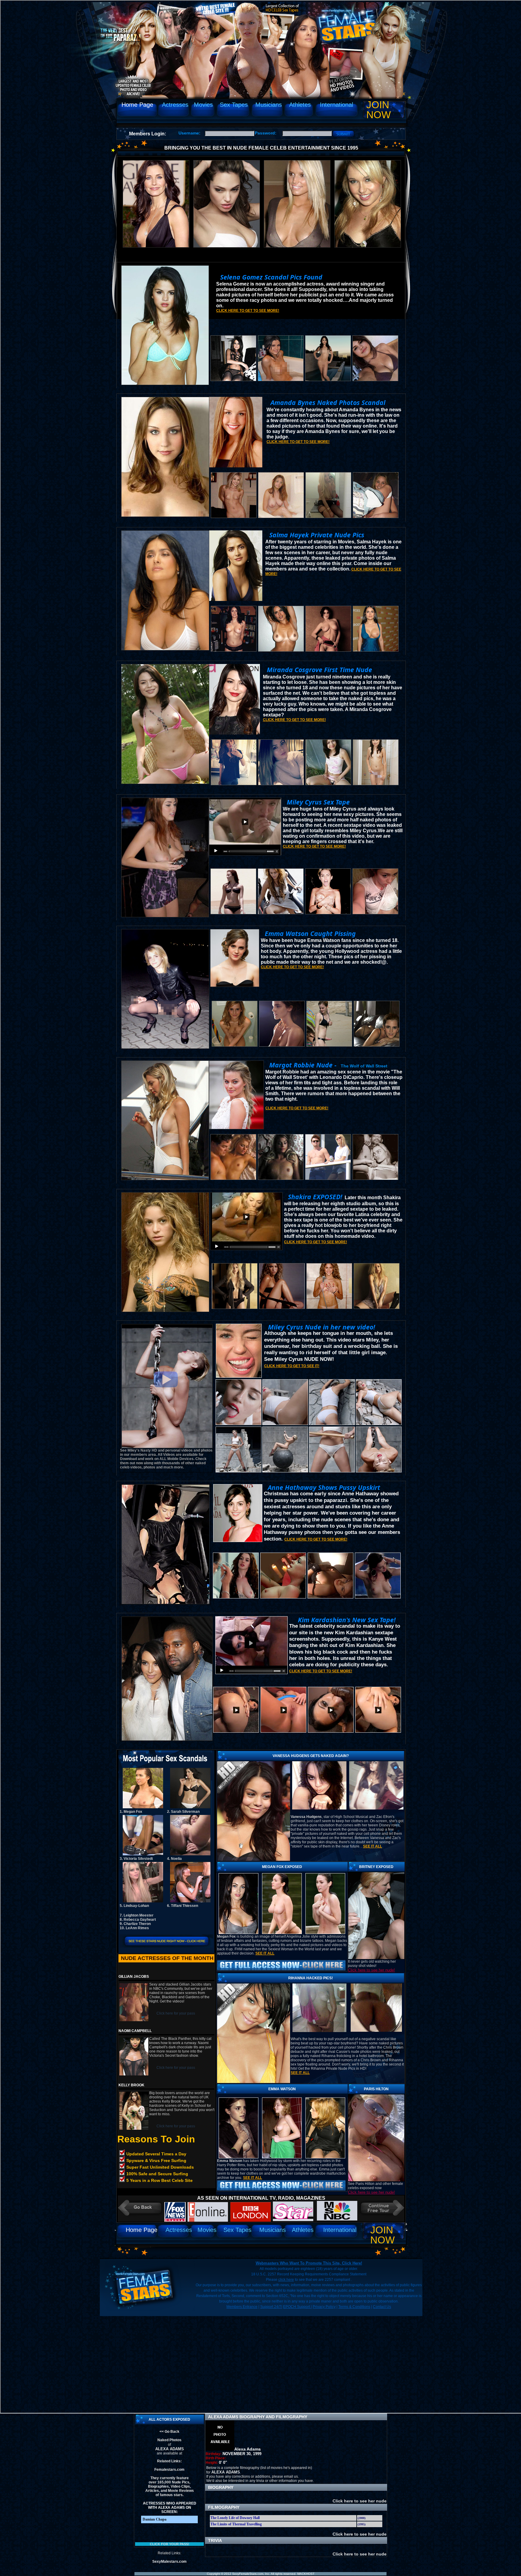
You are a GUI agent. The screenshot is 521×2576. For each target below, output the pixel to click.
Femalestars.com (169, 2470)
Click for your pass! (170, 2544)
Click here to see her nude (359, 2501)
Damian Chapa (155, 2519)
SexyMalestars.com (169, 2562)
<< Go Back (169, 2432)
